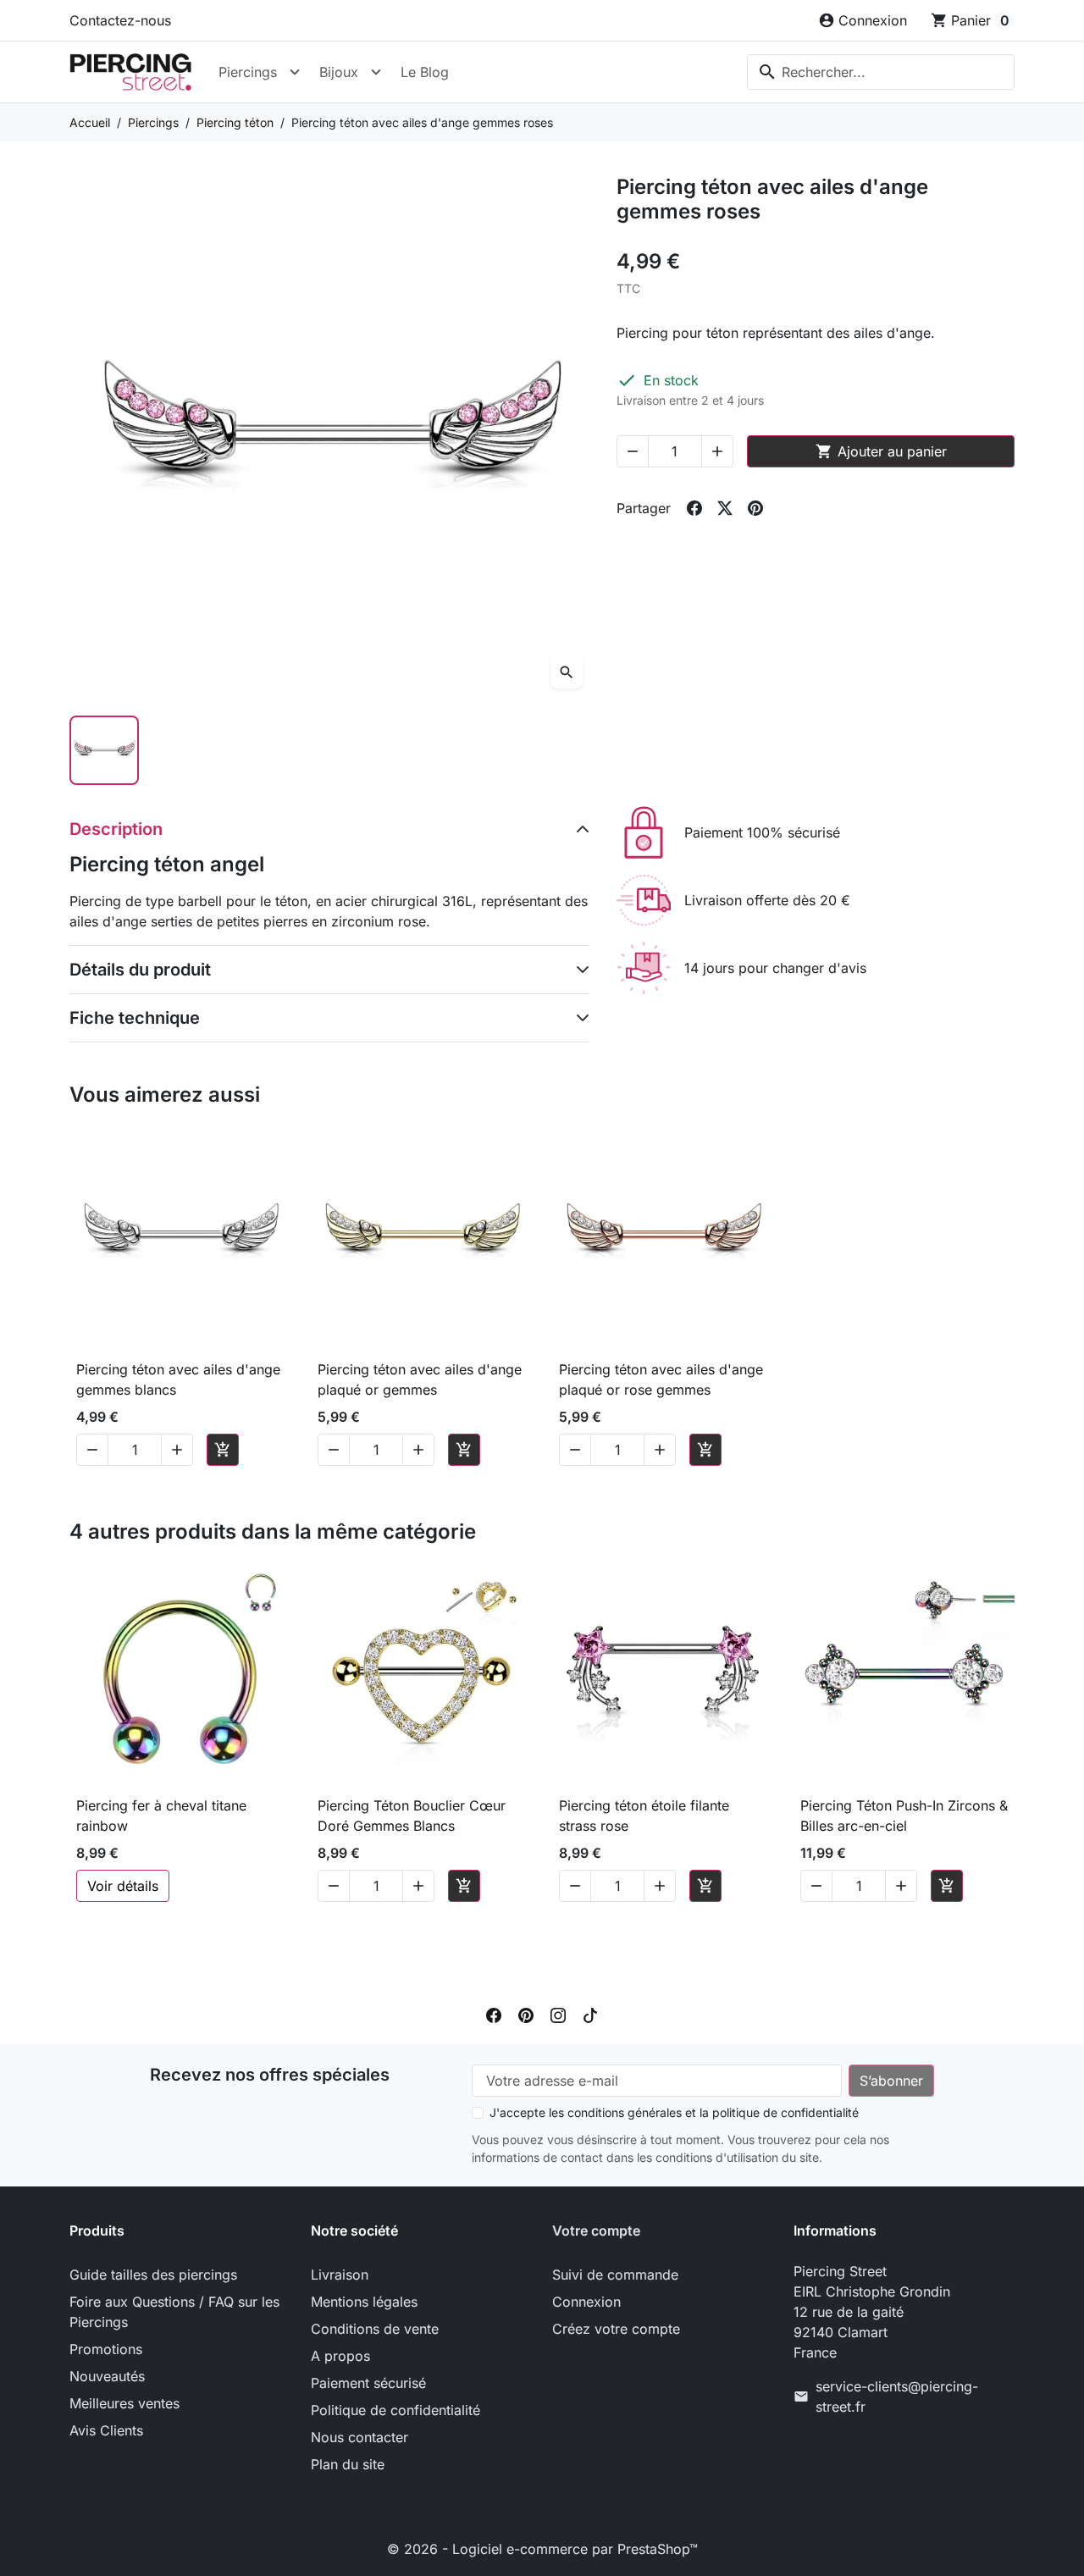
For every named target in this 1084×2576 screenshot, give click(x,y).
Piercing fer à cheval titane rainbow (161, 1816)
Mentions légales (364, 2302)
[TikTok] (590, 2014)
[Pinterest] (526, 2014)
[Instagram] (558, 2014)
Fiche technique (135, 1018)
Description (116, 829)
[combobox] (881, 72)
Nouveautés (107, 2376)
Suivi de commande (615, 2275)
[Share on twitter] (725, 508)
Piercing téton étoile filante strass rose (644, 1816)
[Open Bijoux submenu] (376, 72)
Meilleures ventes (124, 2403)
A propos (340, 2356)
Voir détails (123, 1886)
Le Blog (425, 72)
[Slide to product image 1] (104, 750)
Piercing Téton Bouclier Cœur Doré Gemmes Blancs (412, 1816)
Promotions (106, 2349)
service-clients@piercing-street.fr (897, 2396)
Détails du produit (140, 970)
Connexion (586, 2302)
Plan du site (348, 2464)
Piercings (248, 72)
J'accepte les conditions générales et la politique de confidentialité (674, 2112)
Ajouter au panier (881, 451)
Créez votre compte (616, 2329)
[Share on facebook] (694, 508)
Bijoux (339, 72)
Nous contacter (359, 2437)
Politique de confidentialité (395, 2410)
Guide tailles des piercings (153, 2275)
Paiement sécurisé (368, 2383)
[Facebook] (494, 2014)
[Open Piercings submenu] (295, 72)
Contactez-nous (120, 20)
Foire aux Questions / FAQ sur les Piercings (174, 2312)
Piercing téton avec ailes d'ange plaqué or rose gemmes (661, 1379)
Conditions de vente (375, 2329)
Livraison (340, 2275)
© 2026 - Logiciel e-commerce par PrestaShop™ (542, 2549)
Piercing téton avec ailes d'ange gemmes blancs (178, 1379)
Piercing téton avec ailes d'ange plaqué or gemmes (420, 1379)
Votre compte (596, 2231)
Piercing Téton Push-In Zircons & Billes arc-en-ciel (904, 1816)
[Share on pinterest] (755, 508)
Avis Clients (106, 2430)
